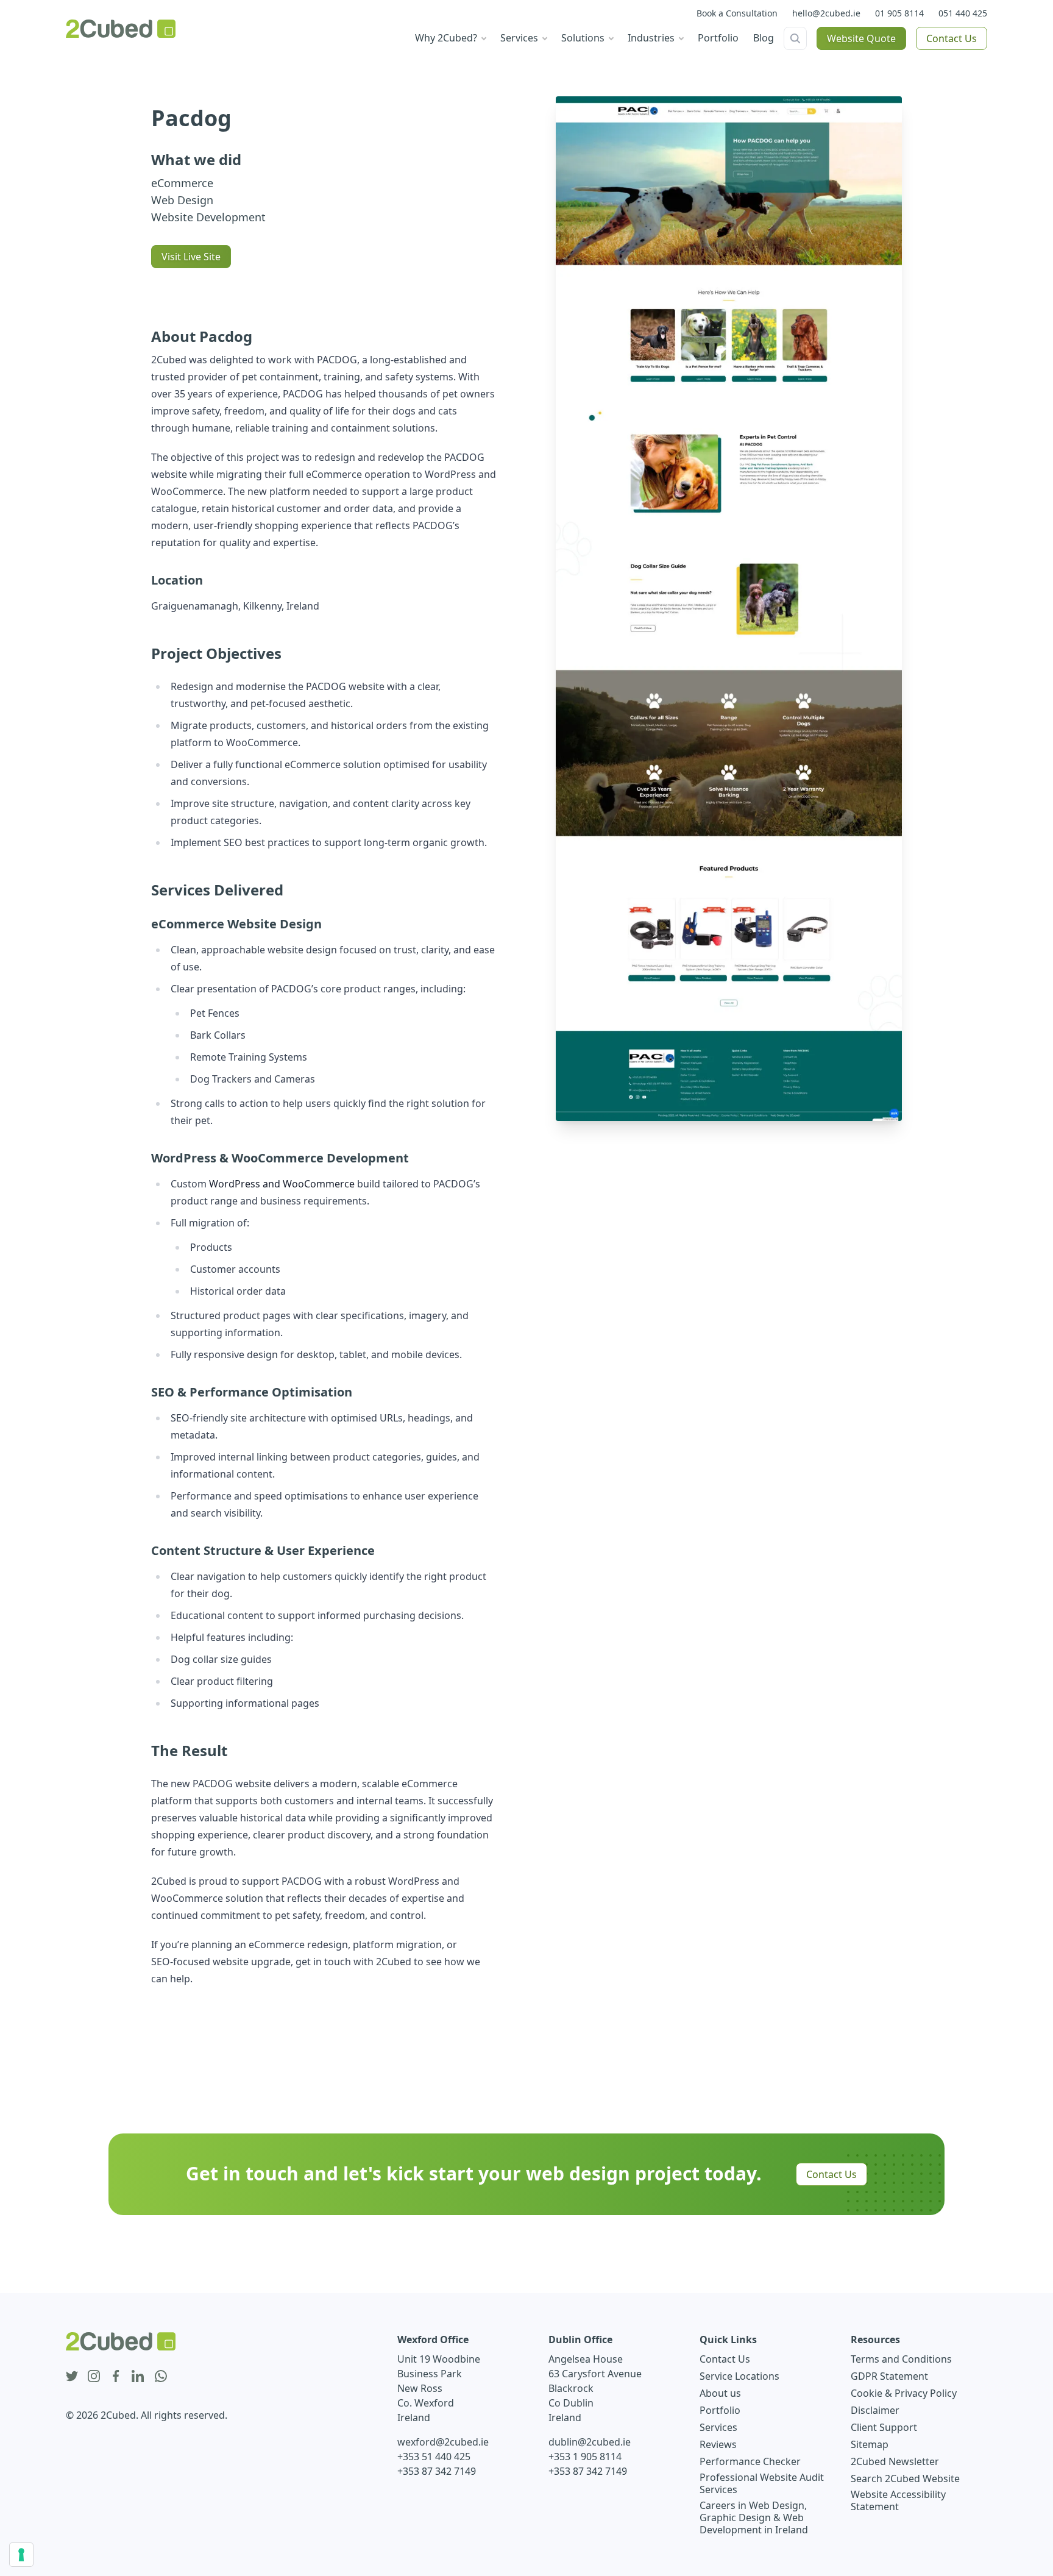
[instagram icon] (94, 2377)
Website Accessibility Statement (898, 2500)
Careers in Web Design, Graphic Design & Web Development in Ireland (754, 2517)
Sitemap (870, 2444)
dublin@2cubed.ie (590, 2442)
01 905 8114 (899, 13)
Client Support (884, 2427)
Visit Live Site (191, 257)
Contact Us (952, 38)
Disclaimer (875, 2410)
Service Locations (739, 2376)
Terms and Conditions (901, 2359)
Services (718, 2427)
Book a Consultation (737, 13)
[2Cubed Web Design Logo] (121, 29)
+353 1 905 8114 (585, 2457)
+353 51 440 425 (434, 2457)
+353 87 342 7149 (437, 2471)
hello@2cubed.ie (826, 13)
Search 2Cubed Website (905, 2478)
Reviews (718, 2444)
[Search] (795, 38)
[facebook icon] (116, 2377)
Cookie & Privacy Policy (904, 2393)
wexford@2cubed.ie (443, 2442)
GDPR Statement (889, 2376)
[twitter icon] (72, 2377)
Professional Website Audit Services (762, 2483)
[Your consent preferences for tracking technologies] (21, 2555)
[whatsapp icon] (161, 2377)
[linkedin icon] (138, 2377)
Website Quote (861, 38)
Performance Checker (750, 2461)
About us (720, 2393)
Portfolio (720, 2410)
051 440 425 (963, 13)
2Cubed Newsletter (895, 2461)
